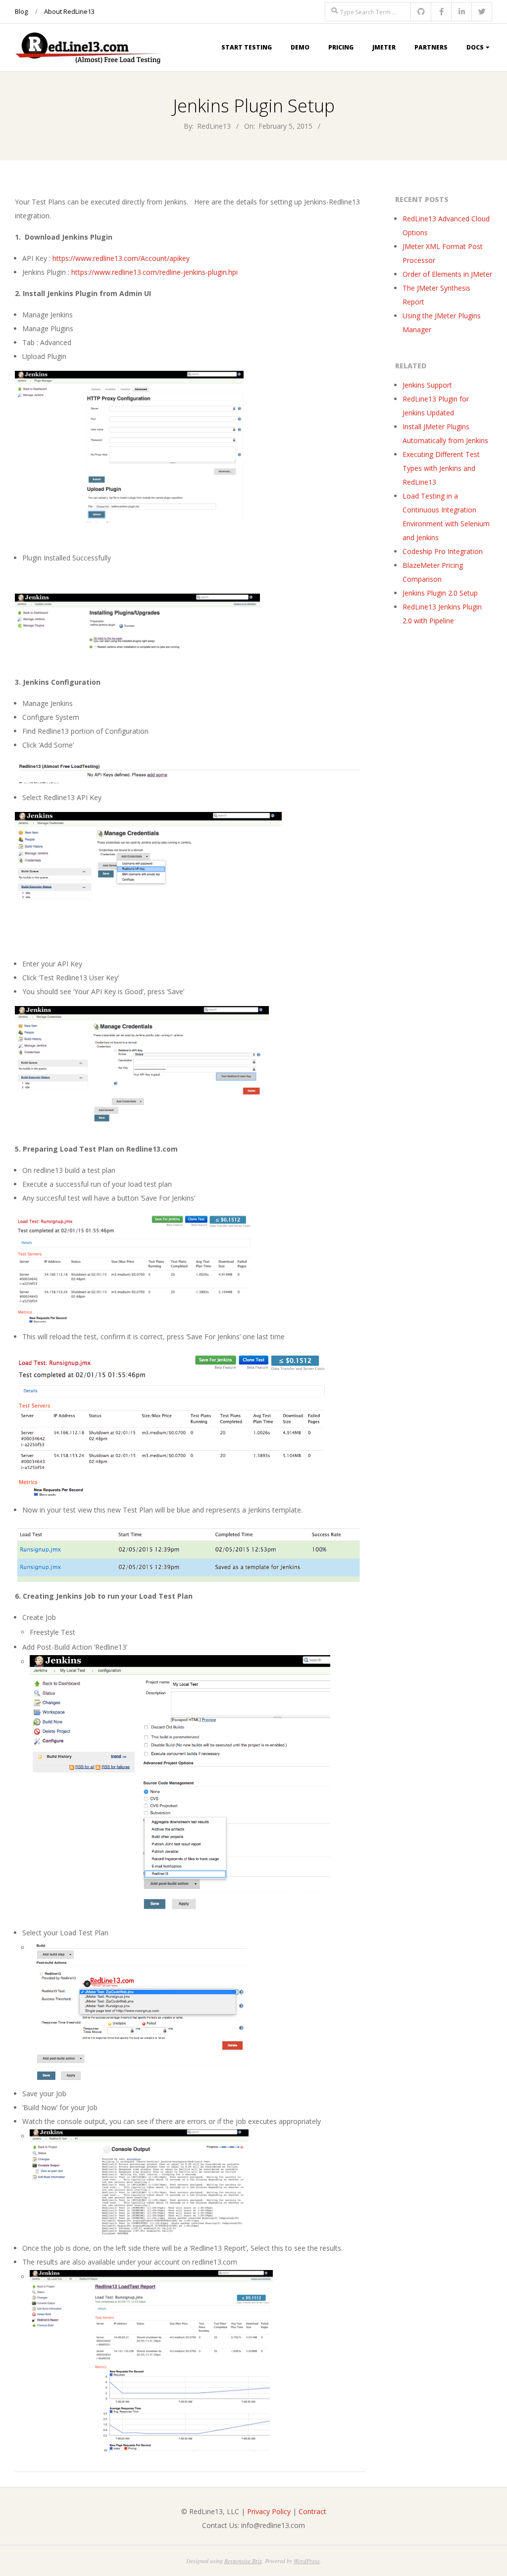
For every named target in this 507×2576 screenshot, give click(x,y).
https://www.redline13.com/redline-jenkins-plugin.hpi (154, 272)
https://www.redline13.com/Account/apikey (121, 258)
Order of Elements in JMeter (447, 274)
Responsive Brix (243, 2561)
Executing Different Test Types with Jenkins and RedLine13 (441, 468)
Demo (300, 47)
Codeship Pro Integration (443, 551)
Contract (312, 2511)
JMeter (384, 47)
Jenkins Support (427, 385)
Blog (21, 11)
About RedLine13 (69, 11)
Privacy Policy (269, 2511)
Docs (475, 47)
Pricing (341, 47)
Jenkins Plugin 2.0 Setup (440, 593)
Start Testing (247, 47)
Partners (431, 47)
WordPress (307, 2561)
